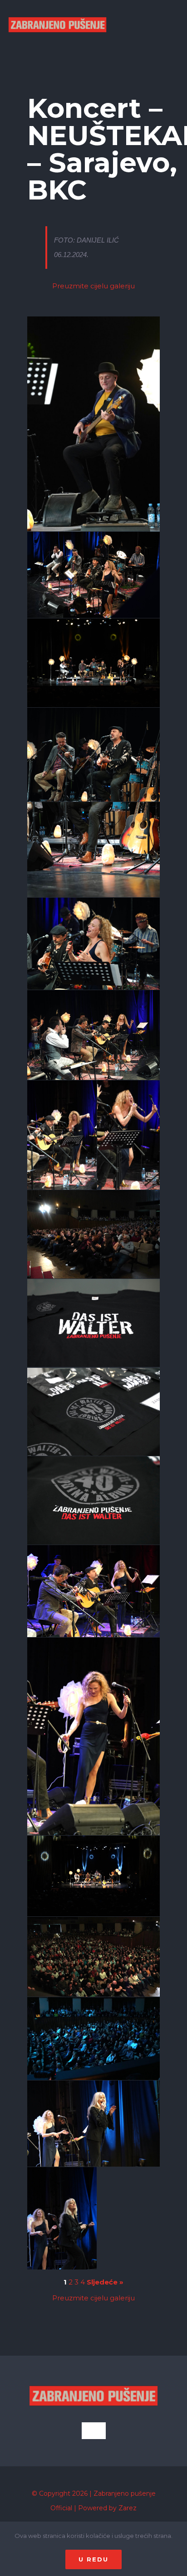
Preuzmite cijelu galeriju (93, 286)
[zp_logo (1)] (57, 8)
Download (37, 326)
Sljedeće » (105, 2282)
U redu (93, 2559)
